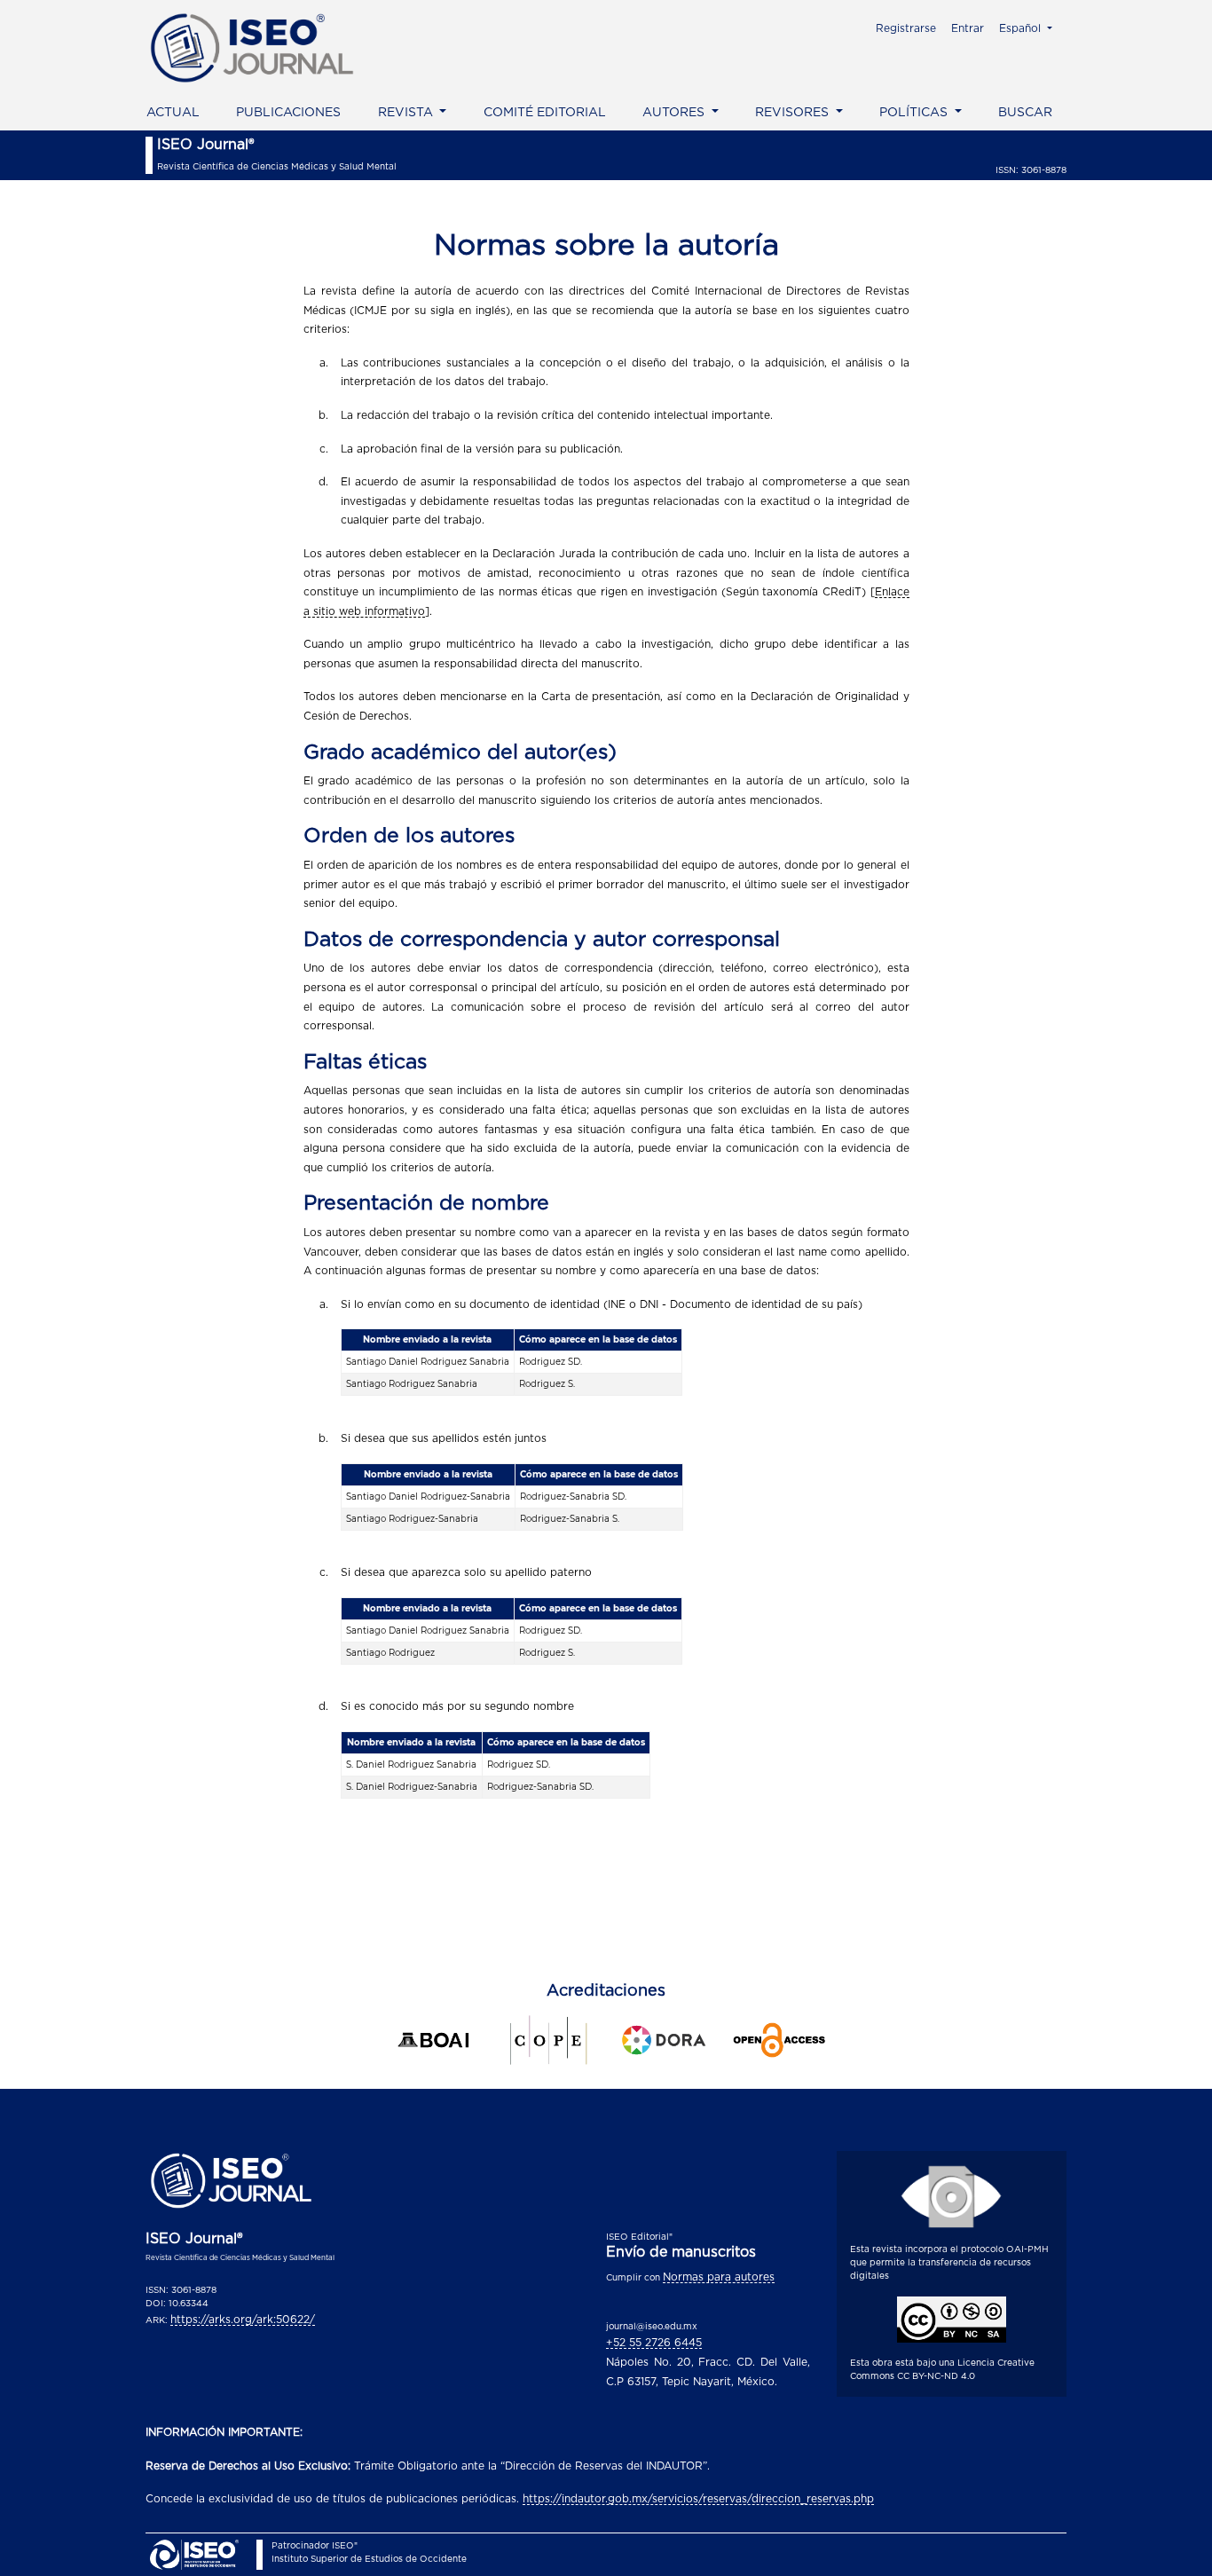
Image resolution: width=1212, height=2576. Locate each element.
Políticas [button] (915, 113)
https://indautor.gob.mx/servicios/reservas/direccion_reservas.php (698, 2499)
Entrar (968, 28)
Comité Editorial (545, 113)
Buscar (1025, 113)
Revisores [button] (794, 113)
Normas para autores (719, 2277)
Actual (173, 113)
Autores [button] (675, 113)
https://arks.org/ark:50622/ (243, 2320)
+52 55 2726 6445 (654, 2343)
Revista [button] (407, 113)
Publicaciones (288, 113)
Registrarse (906, 28)
